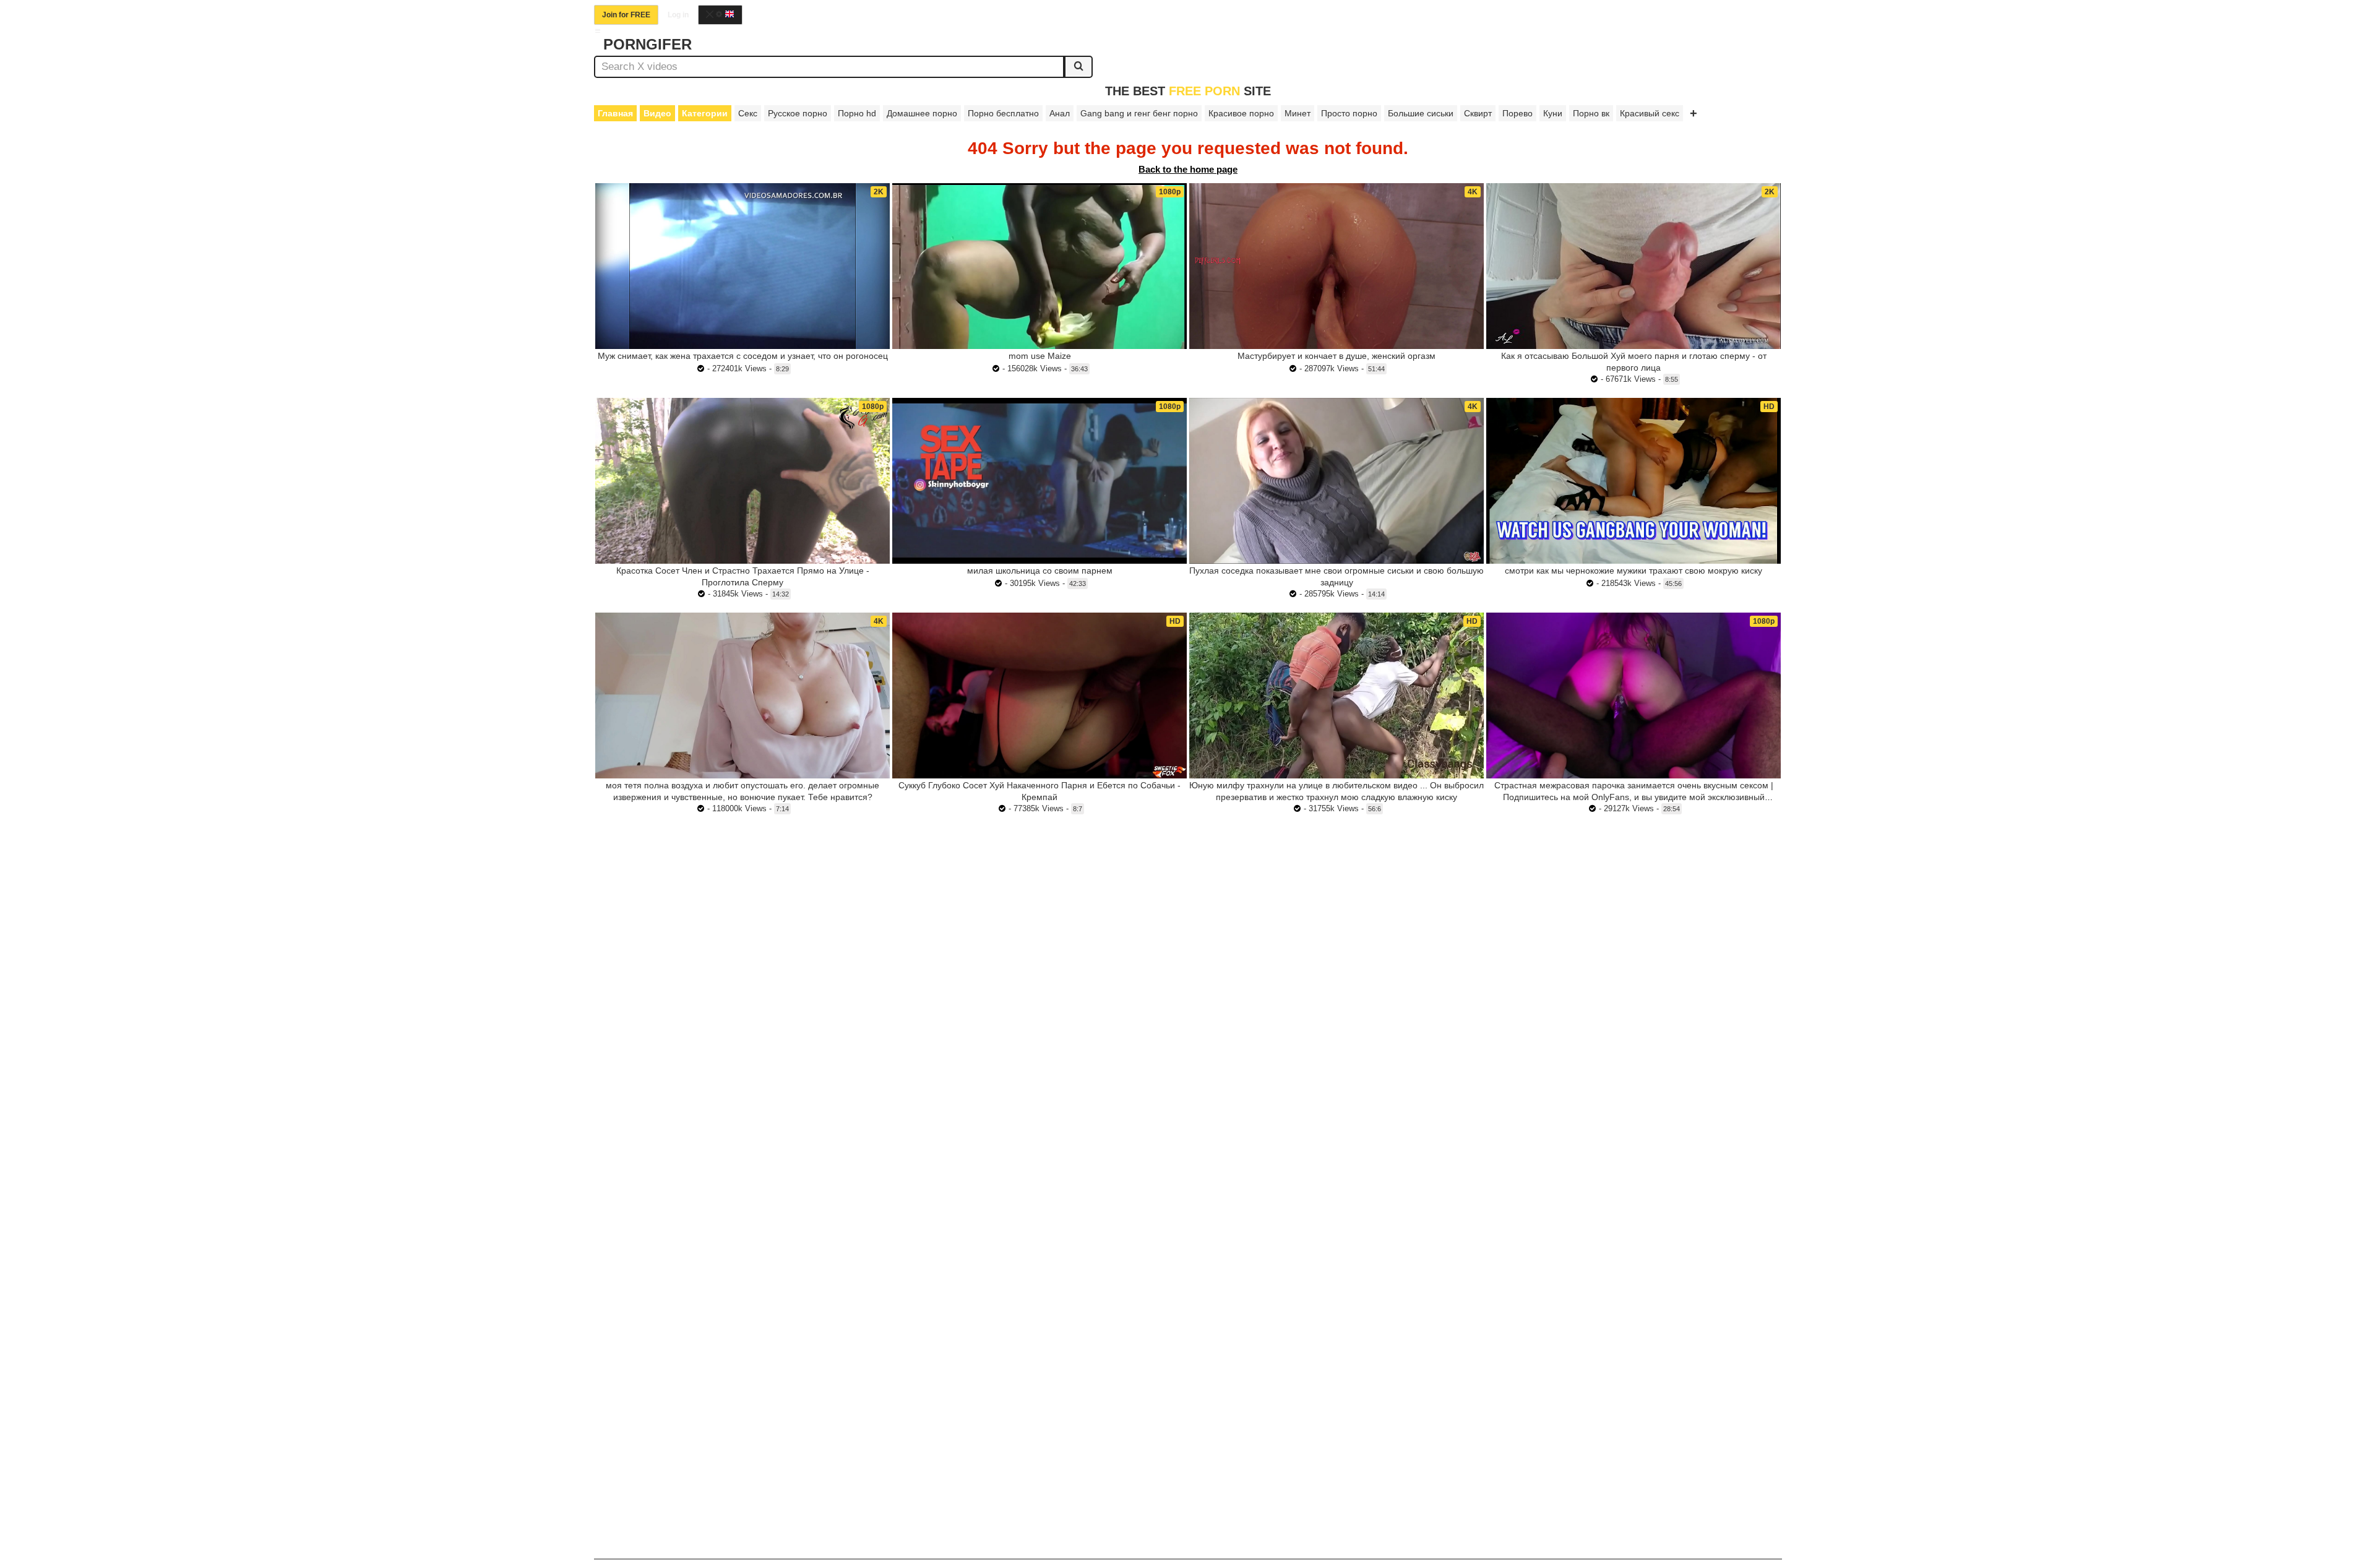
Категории (705, 113)
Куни (1553, 113)
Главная (615, 113)
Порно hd (857, 113)
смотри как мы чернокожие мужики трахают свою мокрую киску (1633, 571)
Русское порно (798, 113)
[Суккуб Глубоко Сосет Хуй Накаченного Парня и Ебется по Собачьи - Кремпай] (1039, 696)
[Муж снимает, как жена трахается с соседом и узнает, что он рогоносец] (742, 266)
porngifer (648, 44)
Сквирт (1478, 113)
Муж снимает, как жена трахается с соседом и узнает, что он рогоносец (743, 356)
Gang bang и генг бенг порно (1139, 113)
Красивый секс (1650, 113)
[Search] (1078, 67)
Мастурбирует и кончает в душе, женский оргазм (1336, 356)
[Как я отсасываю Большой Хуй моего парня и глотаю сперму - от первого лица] (1633, 266)
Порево (1517, 113)
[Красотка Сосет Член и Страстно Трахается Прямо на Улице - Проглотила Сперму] (742, 481)
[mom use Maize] (1039, 266)
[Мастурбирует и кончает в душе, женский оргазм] (1336, 266)
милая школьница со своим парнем (1040, 571)
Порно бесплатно (1003, 113)
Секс (748, 113)
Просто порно (1349, 113)
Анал (1060, 113)
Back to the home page (1188, 169)
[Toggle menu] (598, 31)
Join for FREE (626, 15)
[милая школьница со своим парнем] (1039, 481)
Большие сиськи (1421, 113)
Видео (657, 113)
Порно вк (1591, 113)
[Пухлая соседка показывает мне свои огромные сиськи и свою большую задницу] (1336, 481)
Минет (1298, 113)
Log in (678, 15)
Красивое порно (1241, 113)
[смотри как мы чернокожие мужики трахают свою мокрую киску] (1633, 481)
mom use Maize (1040, 356)
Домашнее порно (922, 113)
